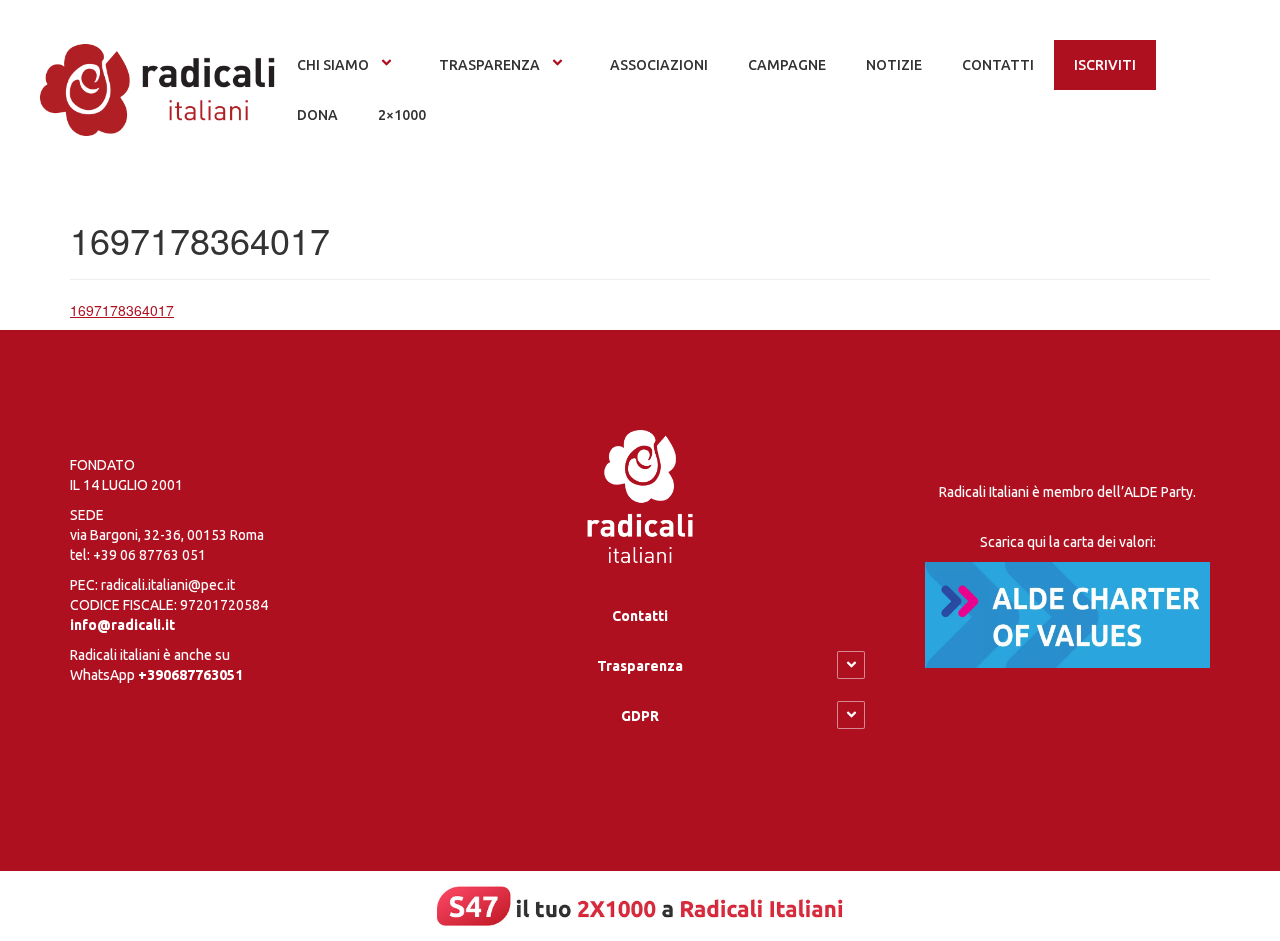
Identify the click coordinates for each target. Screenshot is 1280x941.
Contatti (640, 616)
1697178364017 (122, 310)
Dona (317, 115)
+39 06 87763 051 (149, 555)
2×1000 (402, 115)
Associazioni (659, 65)
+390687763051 (190, 675)
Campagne (787, 65)
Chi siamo (333, 65)
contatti (998, 65)
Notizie (894, 65)
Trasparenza (489, 65)
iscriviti (1105, 65)
